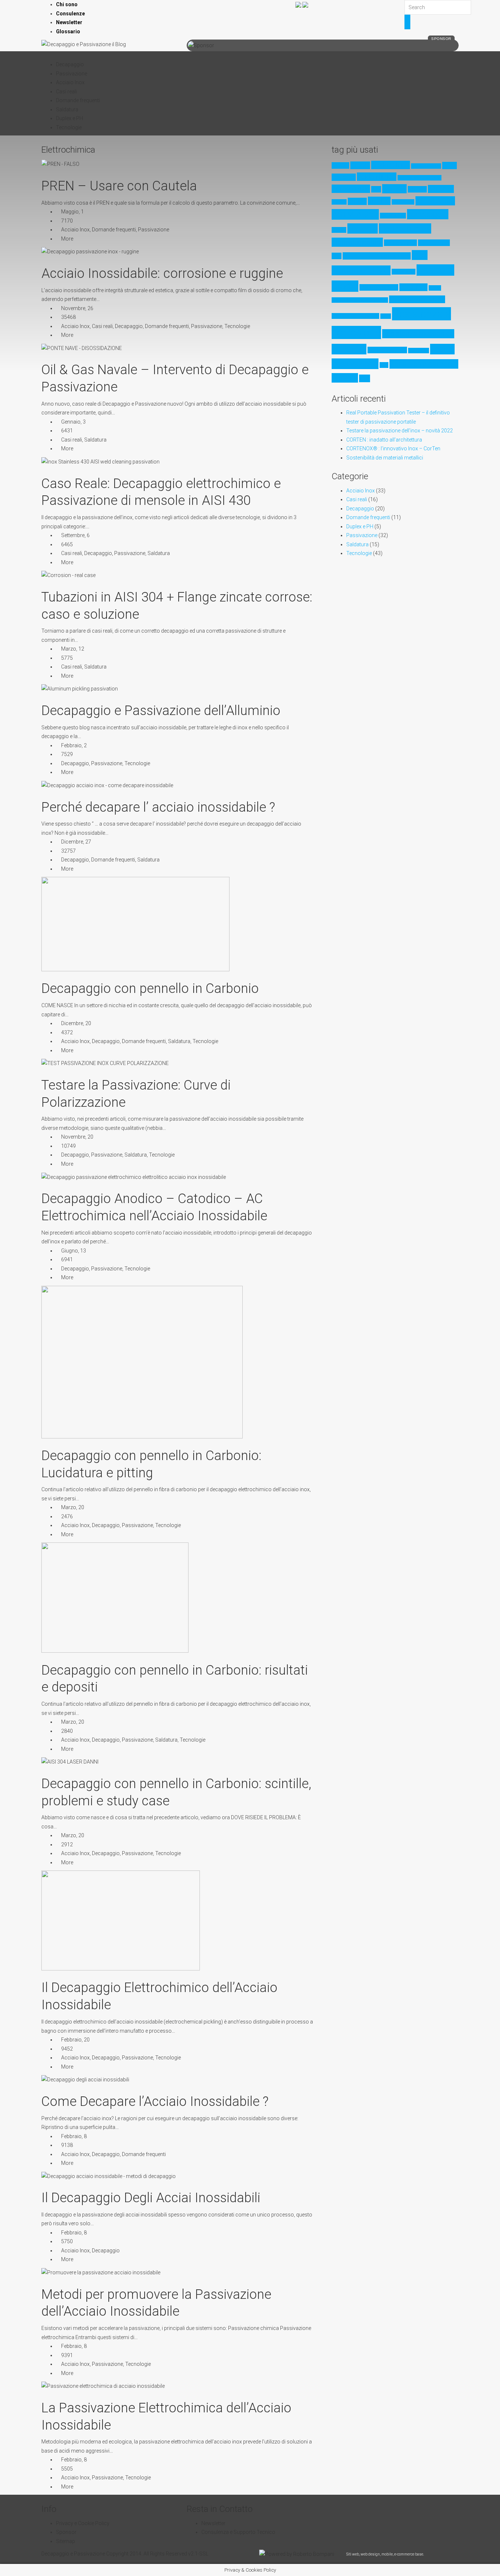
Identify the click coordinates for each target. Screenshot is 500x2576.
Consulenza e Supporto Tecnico (238, 2532)
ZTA (365, 378)
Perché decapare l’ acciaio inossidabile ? (158, 807)
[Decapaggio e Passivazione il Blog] (84, 44)
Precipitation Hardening (355, 316)
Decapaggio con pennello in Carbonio (150, 989)
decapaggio (428, 214)
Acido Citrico (391, 165)
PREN (386, 316)
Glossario (68, 31)
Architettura (403, 202)
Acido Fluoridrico (426, 166)
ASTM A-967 (355, 214)
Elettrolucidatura (357, 242)
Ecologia (363, 228)
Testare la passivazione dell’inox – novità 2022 (400, 431)
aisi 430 (379, 201)
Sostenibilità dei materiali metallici (385, 458)
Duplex (339, 230)
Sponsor (66, 2532)
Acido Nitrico (377, 177)
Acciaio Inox (70, 82)
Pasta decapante (379, 287)
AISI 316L (441, 189)
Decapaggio (70, 64)
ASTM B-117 (393, 216)
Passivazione (72, 74)
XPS (384, 365)
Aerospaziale (351, 189)
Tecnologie (69, 127)
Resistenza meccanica (418, 334)
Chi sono (67, 4)
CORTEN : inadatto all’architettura (384, 440)
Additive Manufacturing (419, 178)
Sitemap (66, 2541)
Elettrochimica (405, 228)
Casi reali (66, 92)
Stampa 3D (419, 351)
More (67, 239)
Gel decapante (400, 243)
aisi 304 (394, 189)
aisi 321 (339, 202)
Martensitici (404, 272)
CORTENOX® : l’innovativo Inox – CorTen (393, 448)
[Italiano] (298, 4)
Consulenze (70, 14)
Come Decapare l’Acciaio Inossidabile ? (155, 2102)
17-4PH (340, 165)
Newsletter (69, 22)
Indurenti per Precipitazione (377, 256)
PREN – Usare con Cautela (119, 186)
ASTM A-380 (435, 201)
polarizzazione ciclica (417, 299)
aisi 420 (357, 201)
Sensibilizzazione (387, 350)
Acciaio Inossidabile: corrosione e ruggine (162, 273)
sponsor (441, 39)
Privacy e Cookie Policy (83, 2523)
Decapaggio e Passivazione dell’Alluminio (161, 711)
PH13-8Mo (413, 287)
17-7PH (360, 165)
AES (376, 189)
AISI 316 (417, 189)
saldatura (349, 349)
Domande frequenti (78, 100)
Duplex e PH (70, 118)
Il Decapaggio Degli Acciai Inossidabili (151, 2198)
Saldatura (67, 109)
